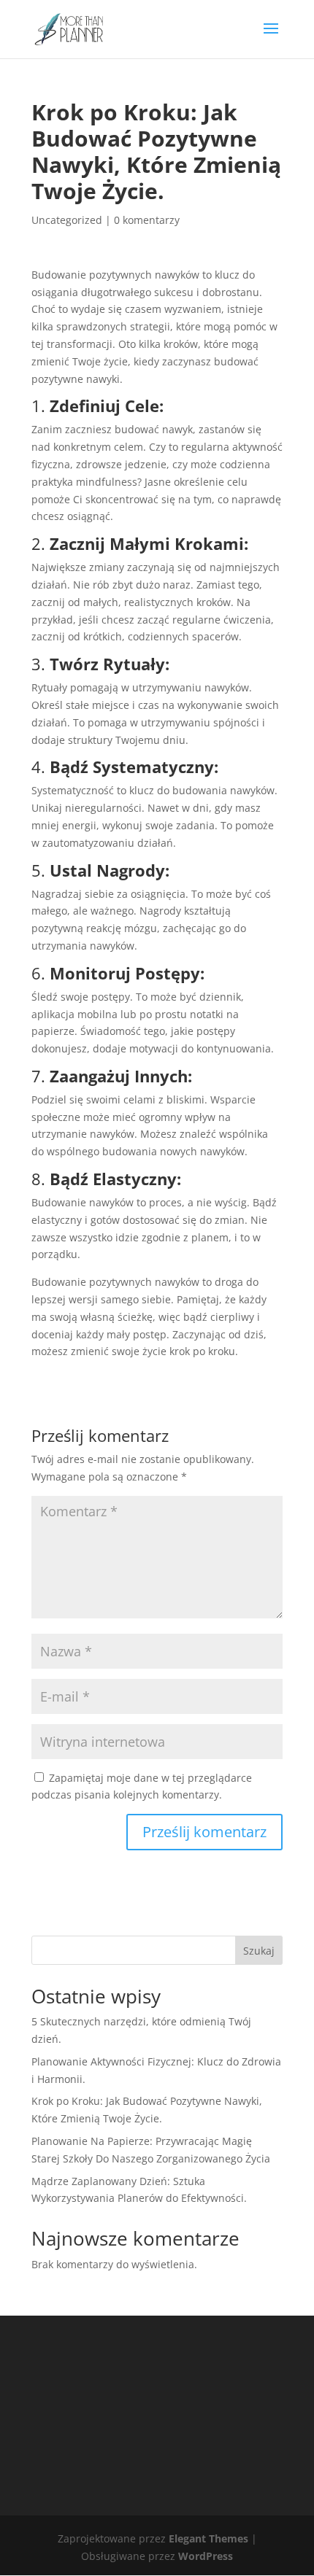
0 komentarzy (147, 220)
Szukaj (259, 1951)
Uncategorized (67, 220)
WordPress (206, 2556)
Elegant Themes (208, 2538)
